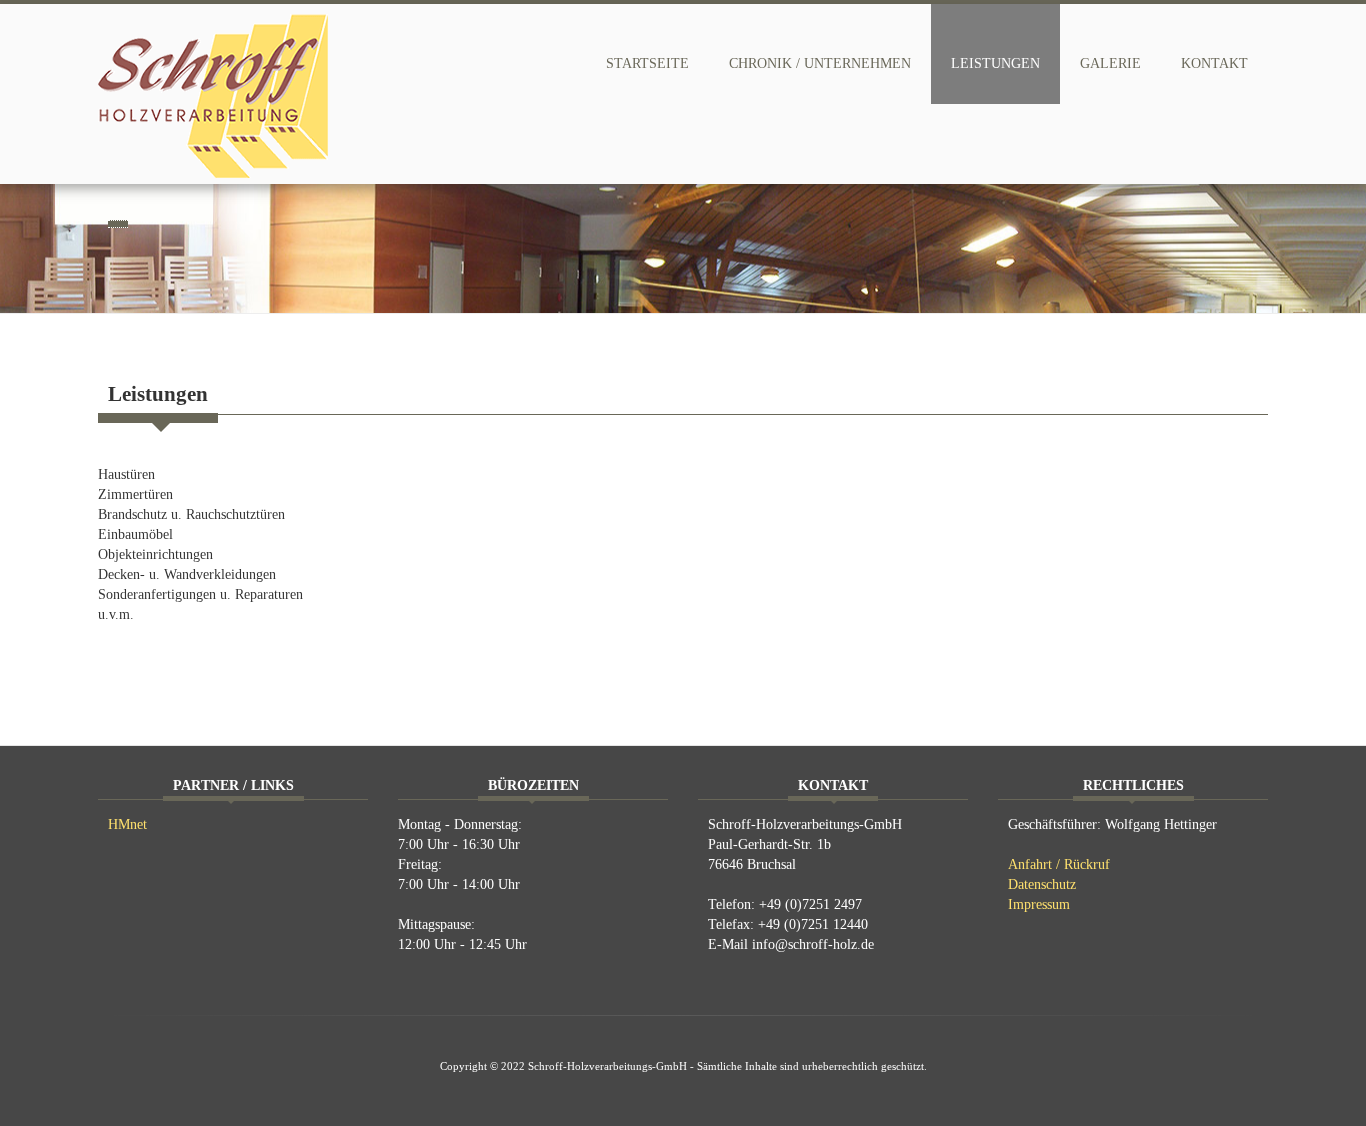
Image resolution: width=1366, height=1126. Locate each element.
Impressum (1039, 904)
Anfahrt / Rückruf (1059, 864)
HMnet (127, 824)
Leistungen (995, 63)
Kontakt (1214, 63)
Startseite (647, 63)
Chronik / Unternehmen (820, 63)
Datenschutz (1042, 884)
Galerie (1110, 63)
